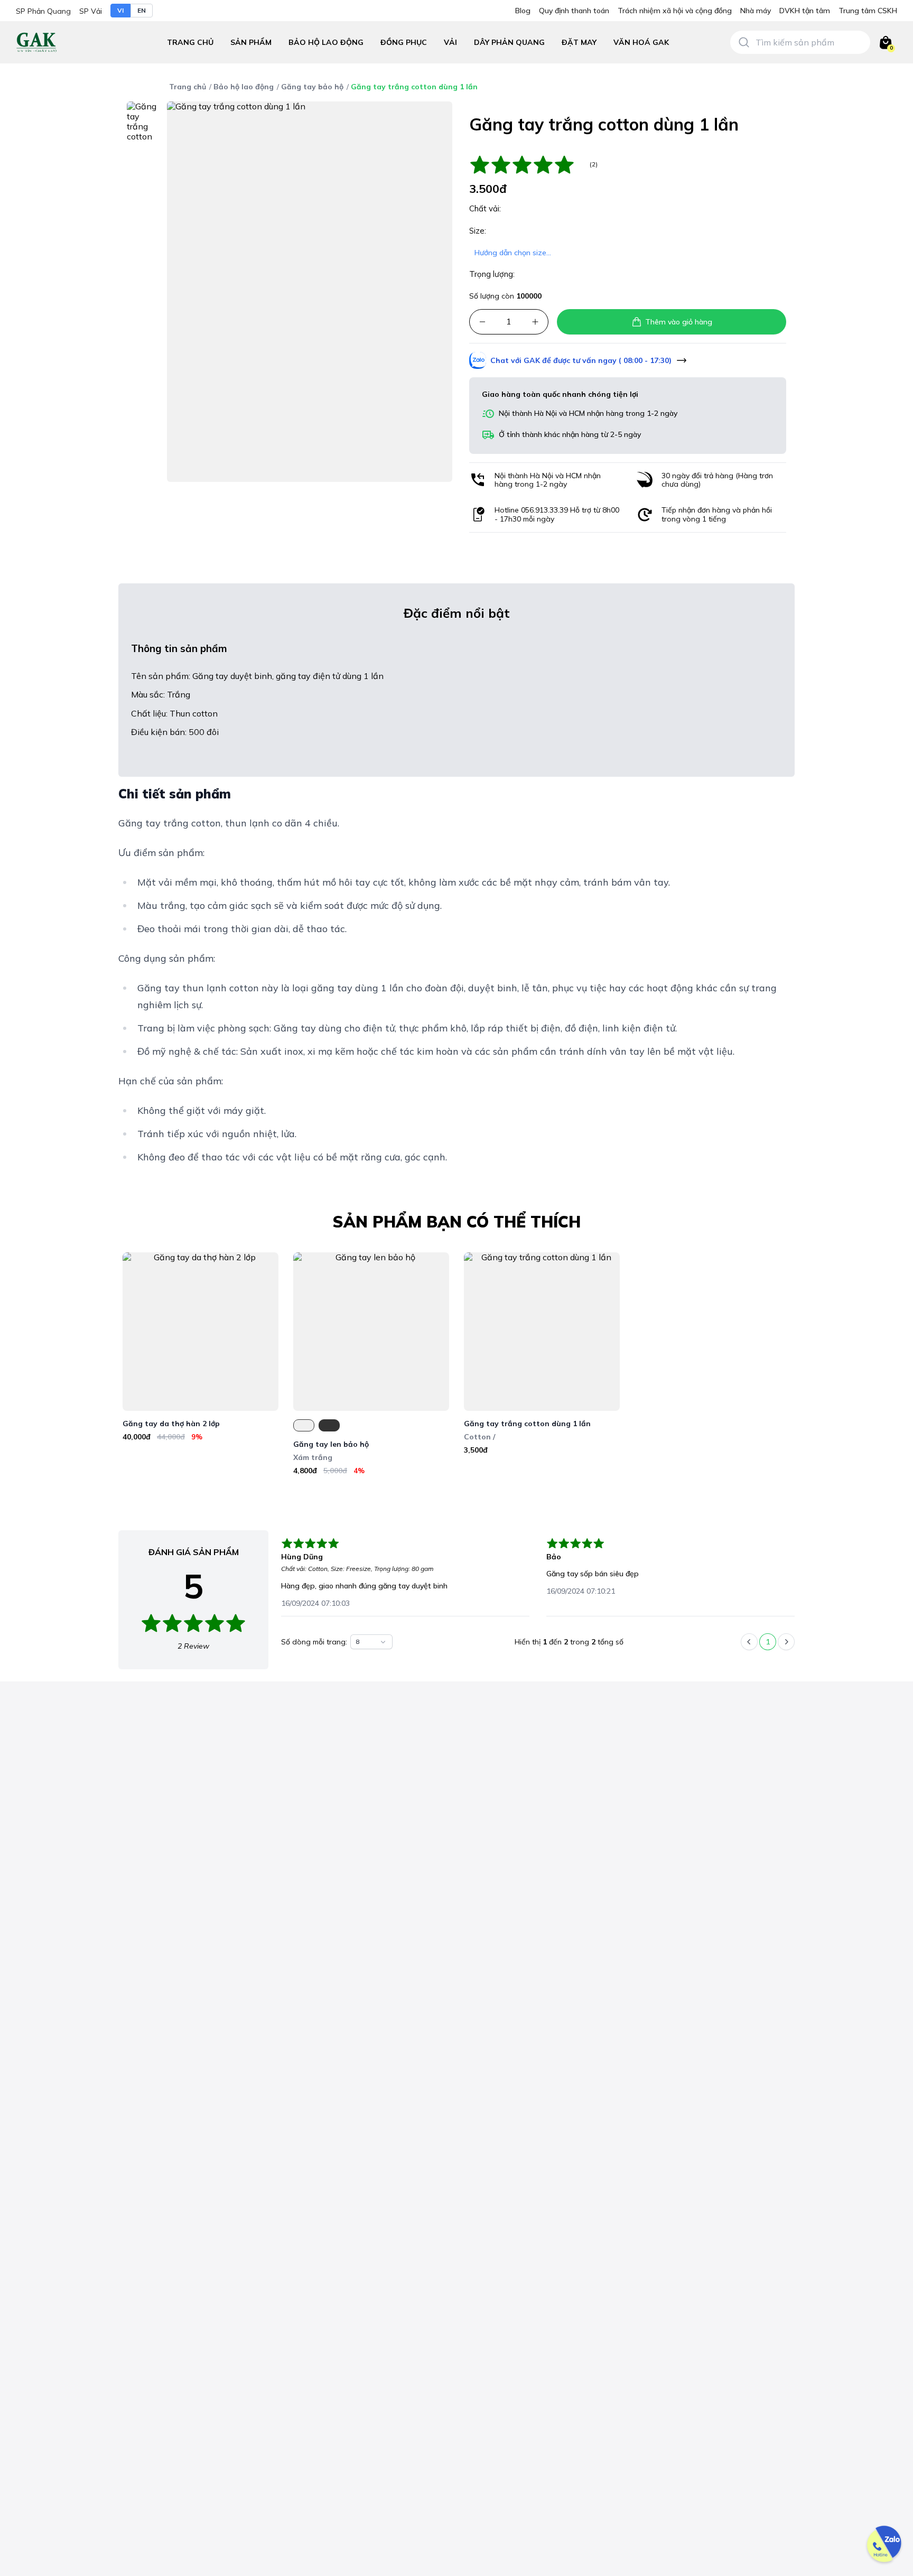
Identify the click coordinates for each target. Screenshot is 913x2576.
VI (120, 10)
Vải (450, 42)
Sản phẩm (251, 42)
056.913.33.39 (544, 510)
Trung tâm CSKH (868, 11)
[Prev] (749, 1642)
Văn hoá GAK (641, 42)
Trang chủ (190, 42)
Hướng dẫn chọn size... (513, 253)
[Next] (786, 1642)
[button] (326, 43)
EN (142, 10)
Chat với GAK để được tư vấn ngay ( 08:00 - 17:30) (581, 360)
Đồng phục (404, 42)
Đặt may (579, 42)
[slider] (527, 165)
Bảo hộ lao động (326, 42)
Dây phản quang (509, 42)
